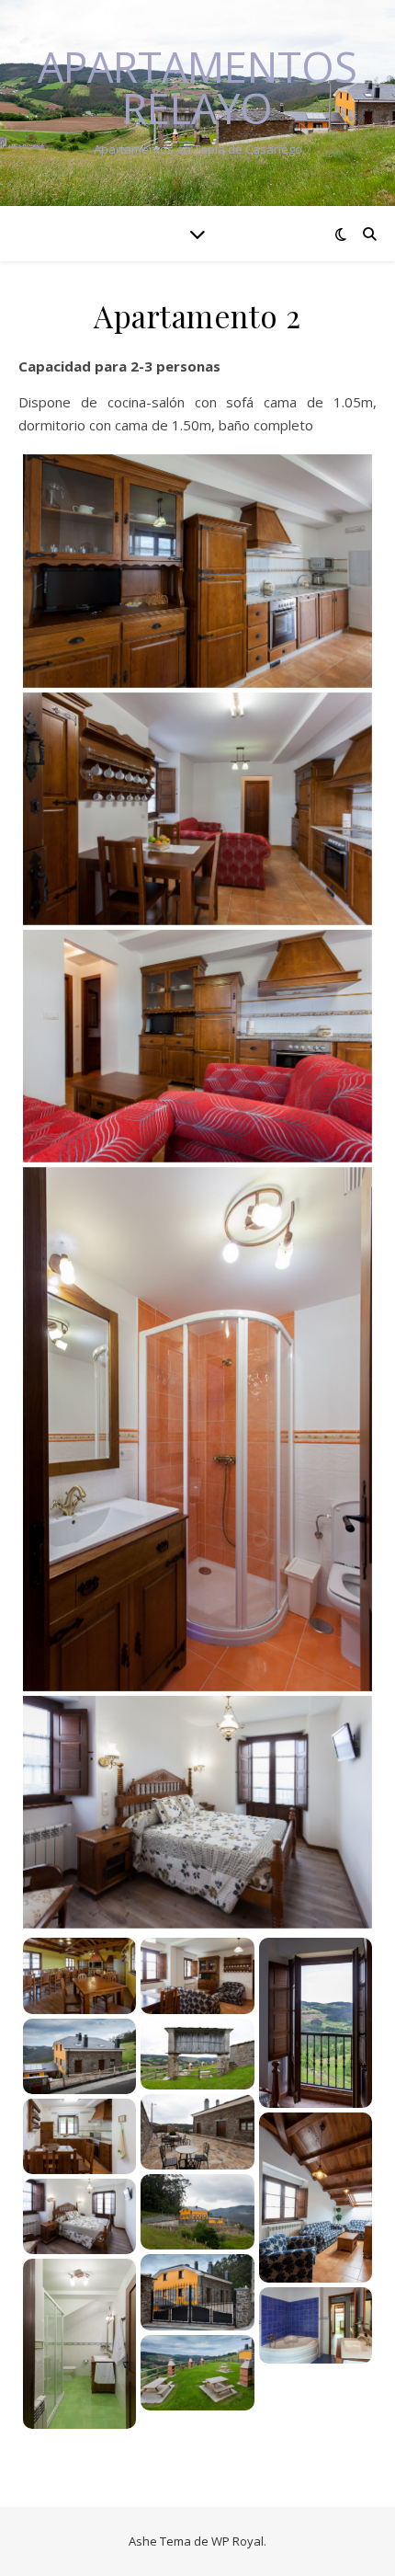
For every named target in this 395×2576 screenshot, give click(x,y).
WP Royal (237, 2541)
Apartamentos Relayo (197, 87)
